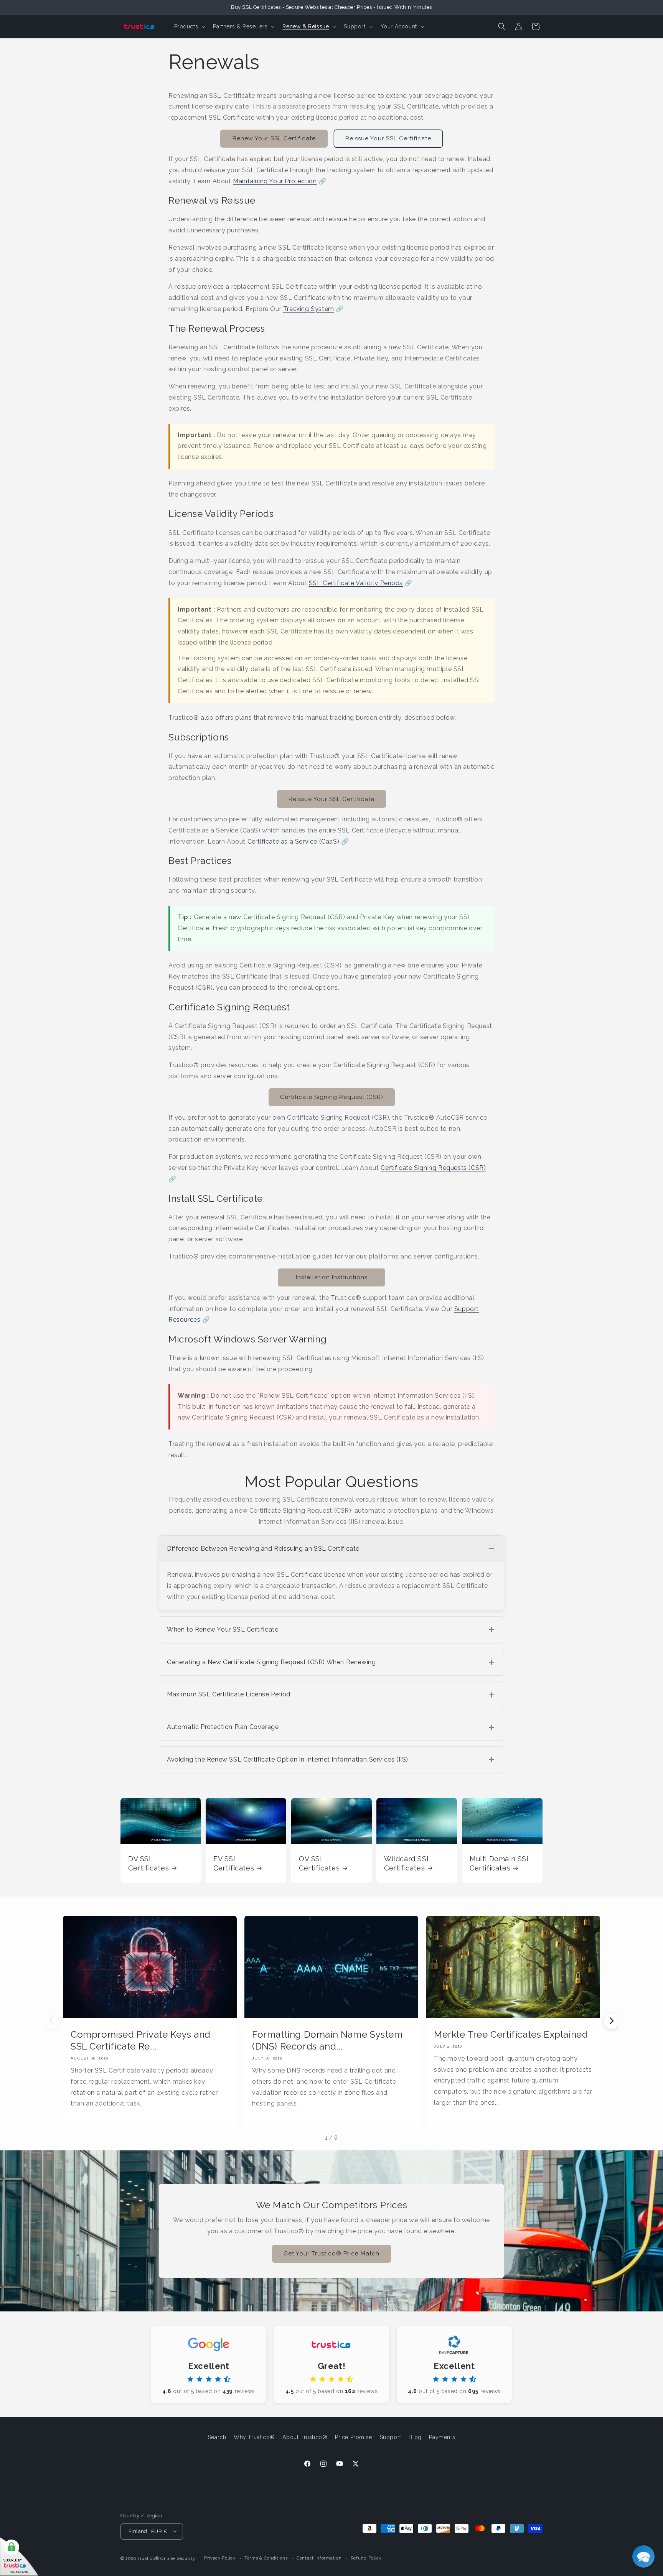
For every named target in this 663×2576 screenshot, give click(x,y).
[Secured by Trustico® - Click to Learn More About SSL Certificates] (19, 2557)
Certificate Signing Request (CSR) (332, 1097)
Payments (442, 2437)
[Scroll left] (51, 2022)
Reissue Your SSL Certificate (388, 138)
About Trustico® (305, 2437)
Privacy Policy (220, 2558)
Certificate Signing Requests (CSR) (433, 1168)
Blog (415, 2437)
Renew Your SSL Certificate (274, 138)
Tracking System (309, 309)
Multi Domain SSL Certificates (500, 1863)
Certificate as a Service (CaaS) (294, 841)
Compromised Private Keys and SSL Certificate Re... (141, 2040)
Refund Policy (366, 2558)
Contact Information (319, 2558)
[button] (189, 26)
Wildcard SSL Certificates (407, 1863)
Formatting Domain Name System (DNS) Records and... (327, 2040)
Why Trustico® (254, 2437)
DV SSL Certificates (148, 1863)
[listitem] (331, 1573)
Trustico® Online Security (166, 2558)
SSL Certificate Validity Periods (356, 583)
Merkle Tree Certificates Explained (511, 2034)
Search (217, 2437)
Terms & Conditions (266, 2558)
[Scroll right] (612, 2022)
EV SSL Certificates (234, 1863)
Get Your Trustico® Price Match (331, 2254)
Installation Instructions (332, 1277)
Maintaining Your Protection (275, 181)
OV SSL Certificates (319, 1863)
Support (391, 2437)
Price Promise (354, 2437)
